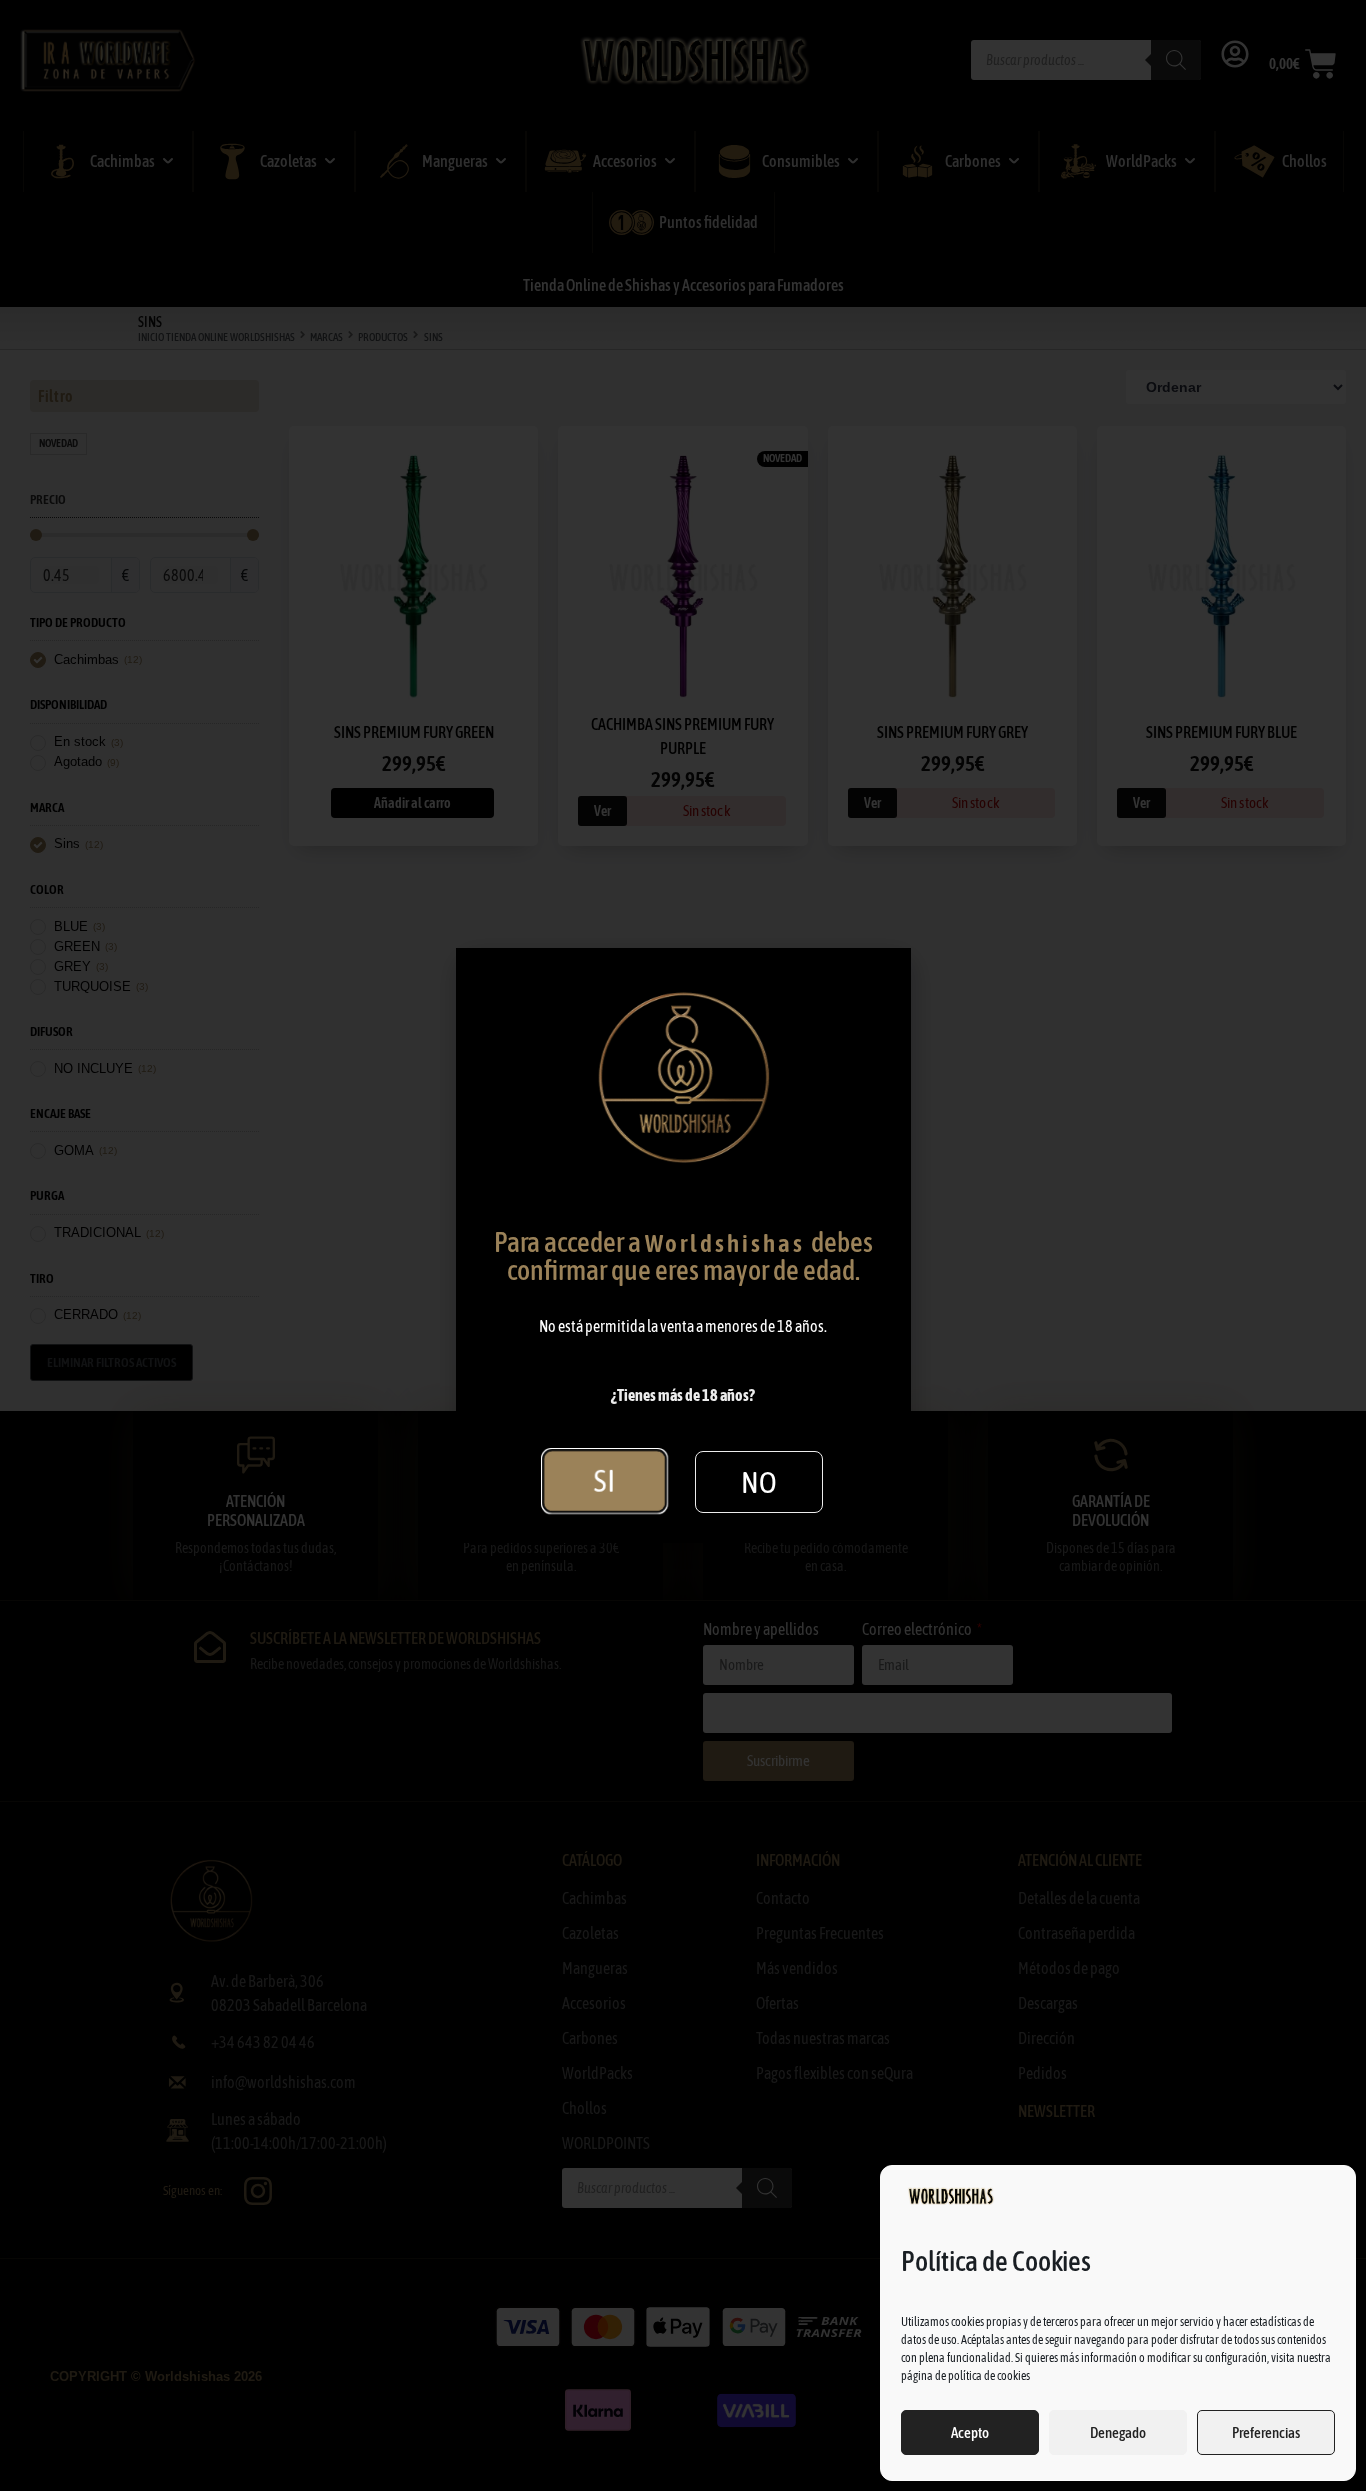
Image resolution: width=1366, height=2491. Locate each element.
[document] (683, 1245)
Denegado (1118, 2432)
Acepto (970, 2432)
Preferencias (1266, 2432)
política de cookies (989, 2376)
